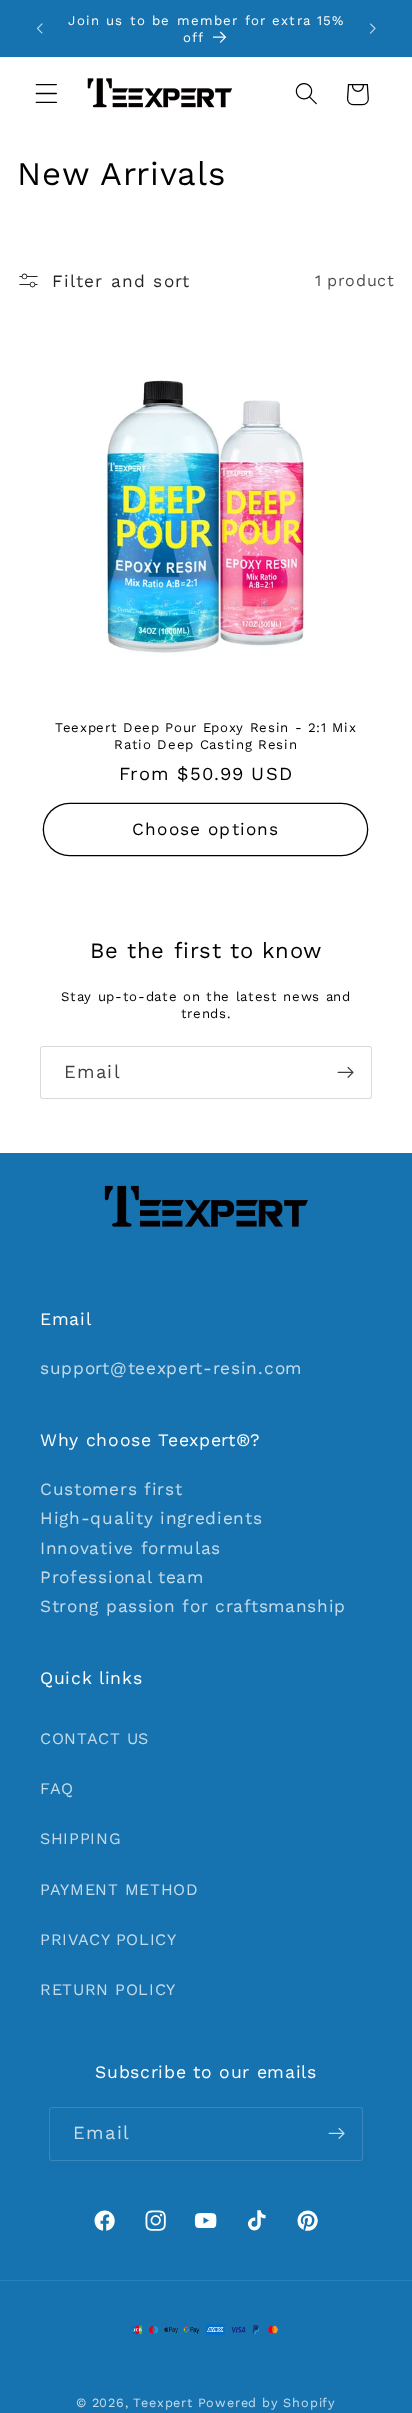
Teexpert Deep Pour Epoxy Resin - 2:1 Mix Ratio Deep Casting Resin (205, 736)
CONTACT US (94, 1738)
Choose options (205, 830)
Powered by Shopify (267, 2402)
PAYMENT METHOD (119, 1889)
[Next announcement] (373, 29)
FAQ (57, 1788)
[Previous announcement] (39, 29)
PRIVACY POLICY (108, 1939)
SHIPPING (81, 1838)
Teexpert (162, 2402)
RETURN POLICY (108, 1989)
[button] (46, 94)
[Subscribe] (345, 1073)
